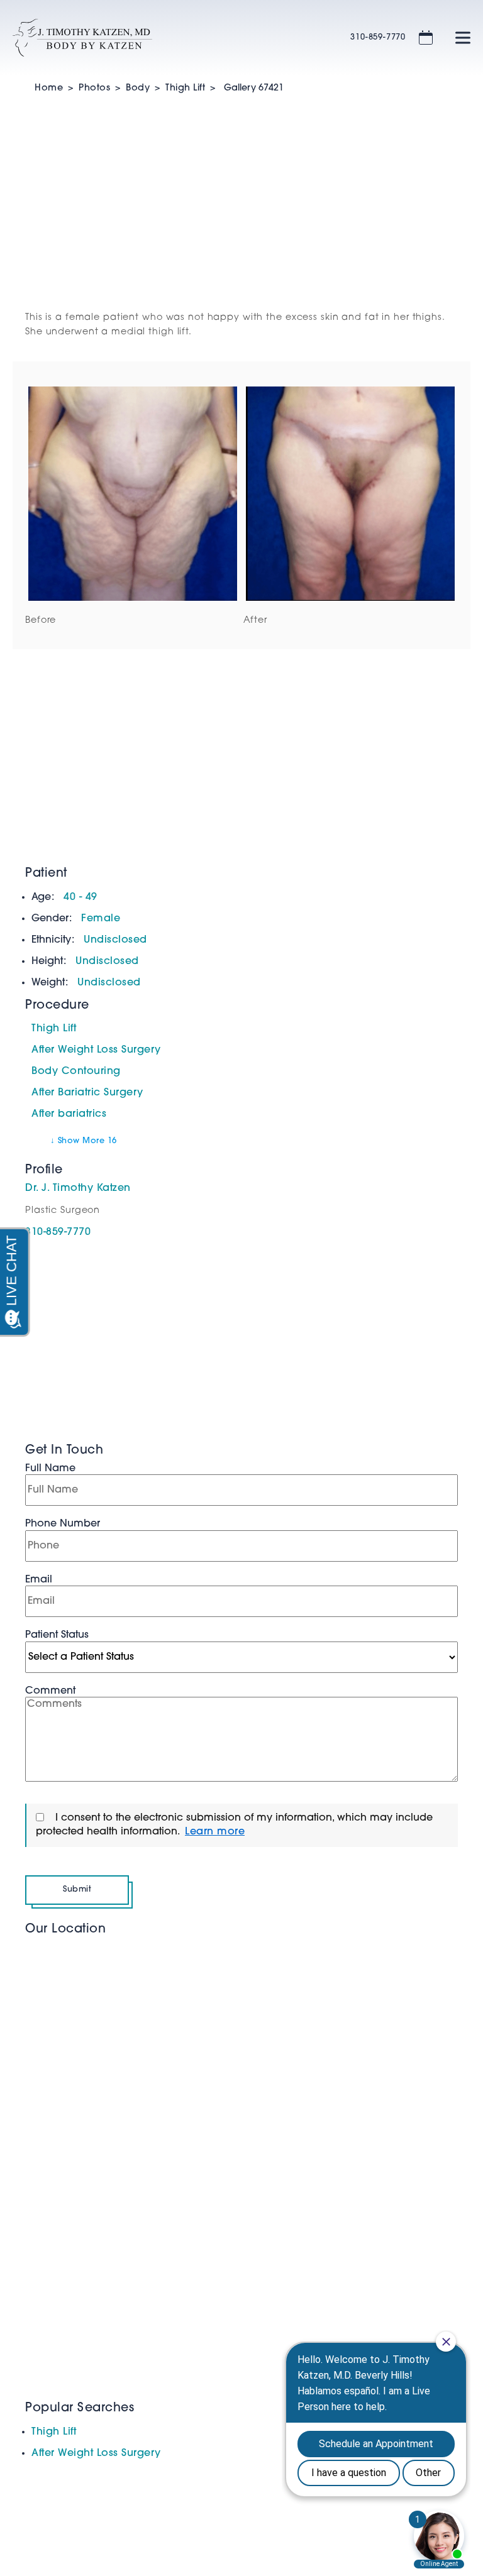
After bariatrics (69, 1114)
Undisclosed (115, 940)
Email (39, 1580)
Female (101, 919)
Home (49, 88)
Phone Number (63, 1524)
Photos (94, 88)
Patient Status (57, 1635)
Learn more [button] (215, 1832)
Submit (77, 1889)
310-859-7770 (378, 37)
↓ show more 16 (84, 1141)
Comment (50, 1691)
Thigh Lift (185, 88)
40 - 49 (80, 897)
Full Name (50, 1469)
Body (138, 88)
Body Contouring (76, 1072)
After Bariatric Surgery (87, 1093)
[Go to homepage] (166, 38)
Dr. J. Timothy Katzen (78, 1188)
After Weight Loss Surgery (96, 1050)
